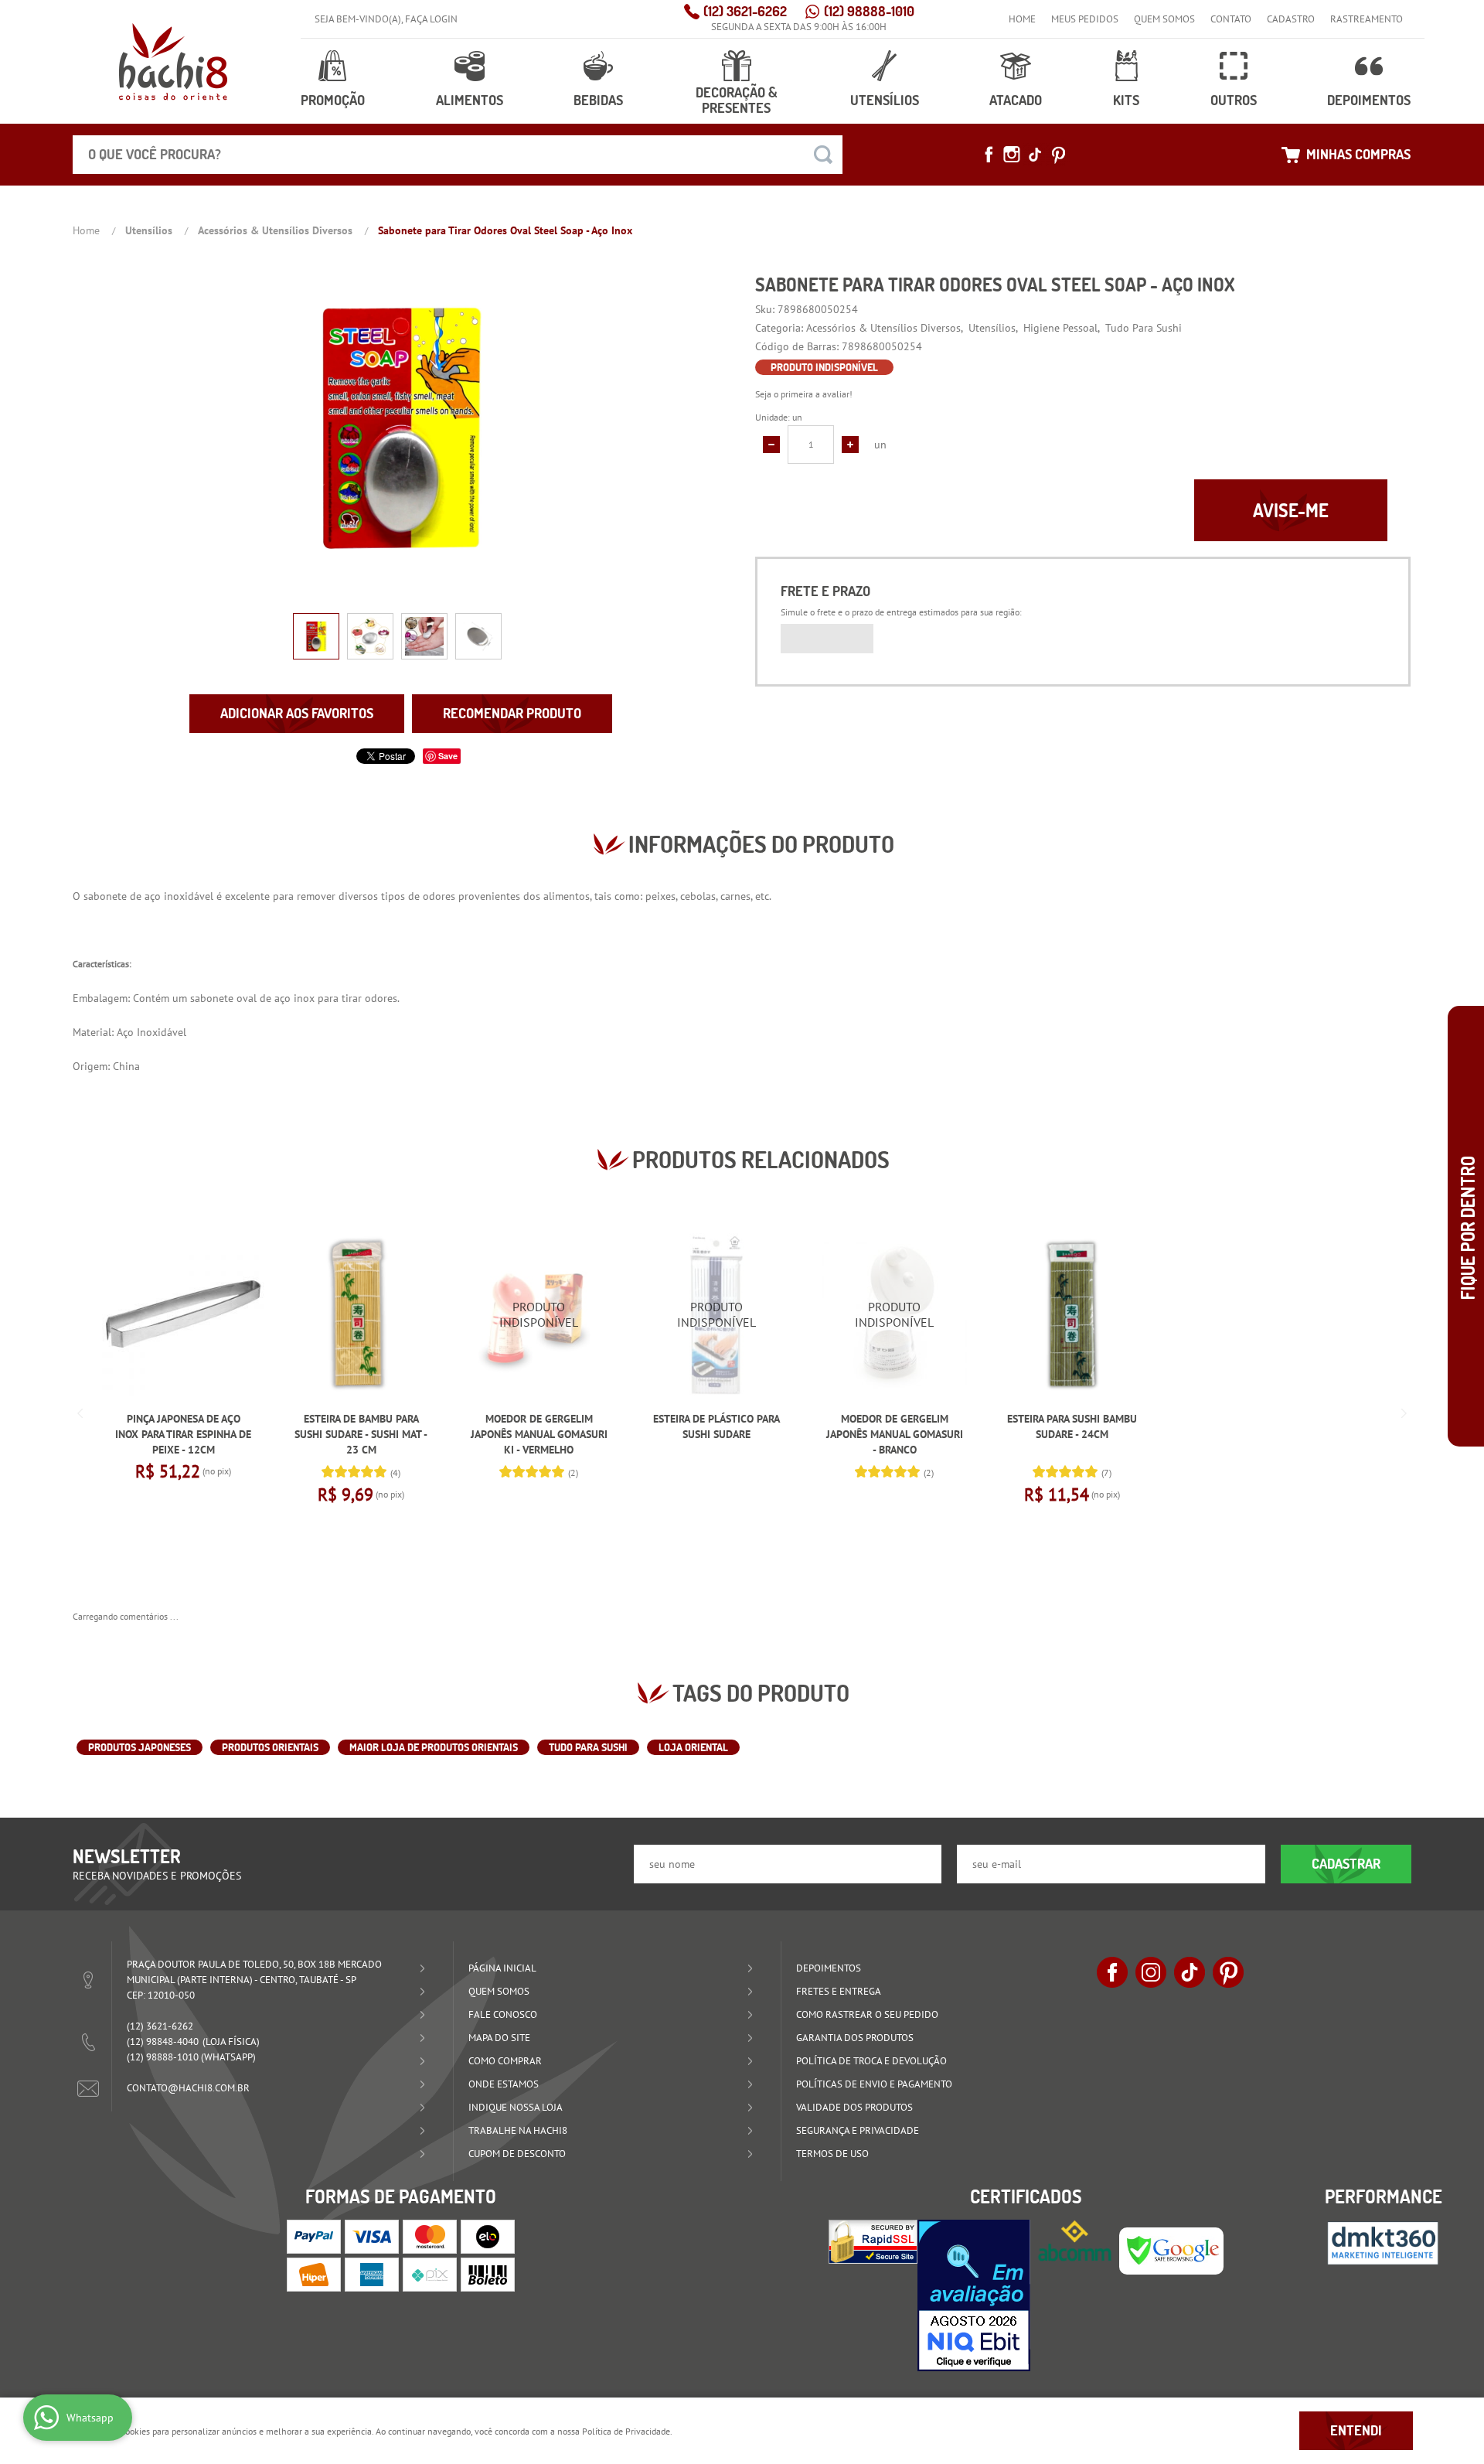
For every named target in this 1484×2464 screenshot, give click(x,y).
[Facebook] (989, 155)
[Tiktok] (1035, 155)
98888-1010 (869, 11)
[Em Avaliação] (974, 2295)
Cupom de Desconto (517, 2154)
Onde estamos (504, 2084)
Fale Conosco (503, 2014)
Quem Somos (1164, 19)
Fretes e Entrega (839, 1991)
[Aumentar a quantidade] (850, 445)
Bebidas (598, 100)
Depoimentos (1369, 100)
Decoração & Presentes (737, 100)
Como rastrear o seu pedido (867, 2014)
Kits (1126, 100)
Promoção (333, 100)
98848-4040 (163, 2041)
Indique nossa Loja (516, 2107)
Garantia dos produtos (855, 2038)
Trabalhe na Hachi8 (518, 2130)
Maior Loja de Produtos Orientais (434, 1747)
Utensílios (885, 100)
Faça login (431, 19)
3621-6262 (745, 11)
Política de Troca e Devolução (871, 2061)
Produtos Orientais (270, 1747)
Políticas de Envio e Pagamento (874, 2084)
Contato (1231, 19)
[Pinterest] (1058, 155)
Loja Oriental (693, 1747)
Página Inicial (502, 1968)
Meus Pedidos (1085, 19)
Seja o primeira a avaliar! (804, 394)
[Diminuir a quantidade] (771, 445)
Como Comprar (505, 2061)
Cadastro (1291, 19)
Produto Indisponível (539, 1314)
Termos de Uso (832, 2154)
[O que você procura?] (823, 155)
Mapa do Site (499, 2038)
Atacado (1016, 100)
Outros (1234, 100)
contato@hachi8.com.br (188, 2088)
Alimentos (470, 100)
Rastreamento (1367, 19)
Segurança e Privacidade (858, 2130)
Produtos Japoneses (140, 1747)
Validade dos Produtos (854, 2107)
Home (1022, 19)
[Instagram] (1012, 155)
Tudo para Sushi (588, 1747)
